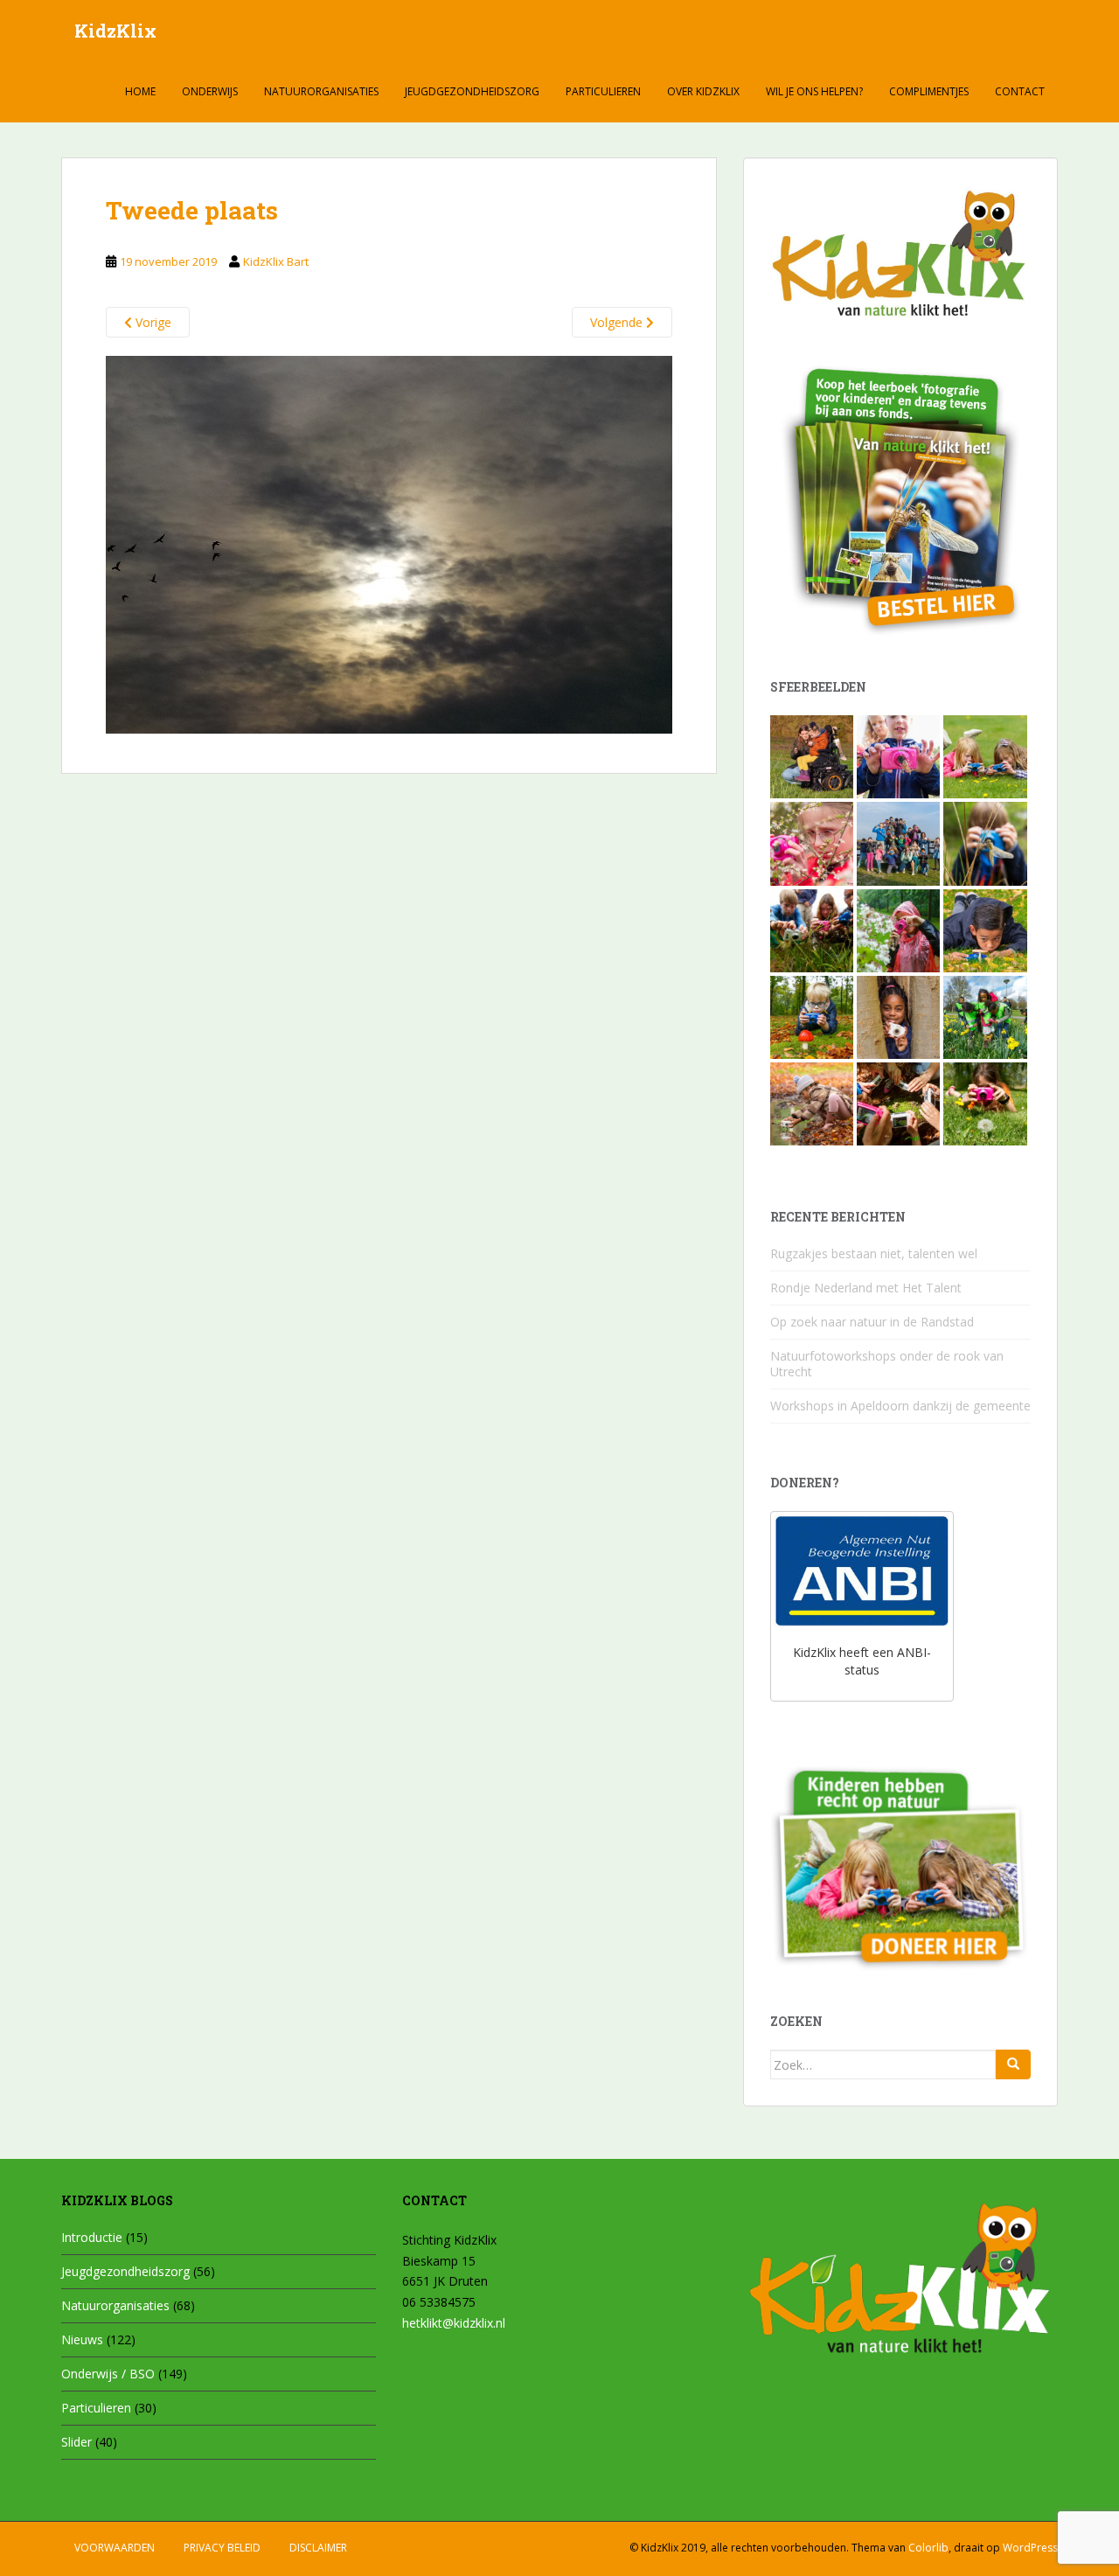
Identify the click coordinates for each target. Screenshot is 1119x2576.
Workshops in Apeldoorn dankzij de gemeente (900, 1406)
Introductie (92, 2237)
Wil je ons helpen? (814, 91)
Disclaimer (318, 2548)
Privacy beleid (222, 2548)
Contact (1020, 91)
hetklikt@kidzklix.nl (454, 2323)
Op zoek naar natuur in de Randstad (872, 1322)
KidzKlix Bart (276, 261)
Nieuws (82, 2339)
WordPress (1030, 2548)
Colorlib (928, 2548)
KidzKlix (115, 31)
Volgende (618, 322)
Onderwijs (210, 91)
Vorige (152, 322)
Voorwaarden (115, 2548)
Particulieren (603, 91)
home (140, 91)
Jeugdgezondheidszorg (472, 91)
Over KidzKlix (703, 91)
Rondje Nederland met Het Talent (866, 1288)
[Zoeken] (1013, 2064)
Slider (76, 2442)
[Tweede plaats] (389, 543)
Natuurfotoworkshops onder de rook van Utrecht (887, 1364)
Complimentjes (929, 91)
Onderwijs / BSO (108, 2374)
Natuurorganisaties (321, 91)
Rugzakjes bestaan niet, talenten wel (874, 1253)
